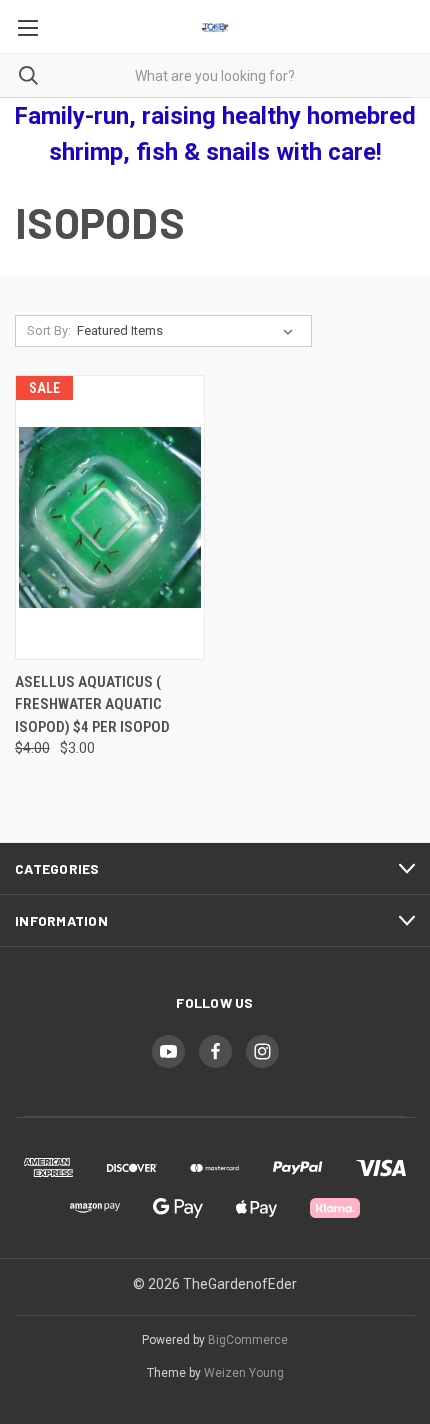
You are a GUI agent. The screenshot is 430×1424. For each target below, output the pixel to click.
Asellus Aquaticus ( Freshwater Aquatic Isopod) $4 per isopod (92, 704)
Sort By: (49, 330)
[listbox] (189, 331)
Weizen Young (244, 1373)
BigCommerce (248, 1340)
